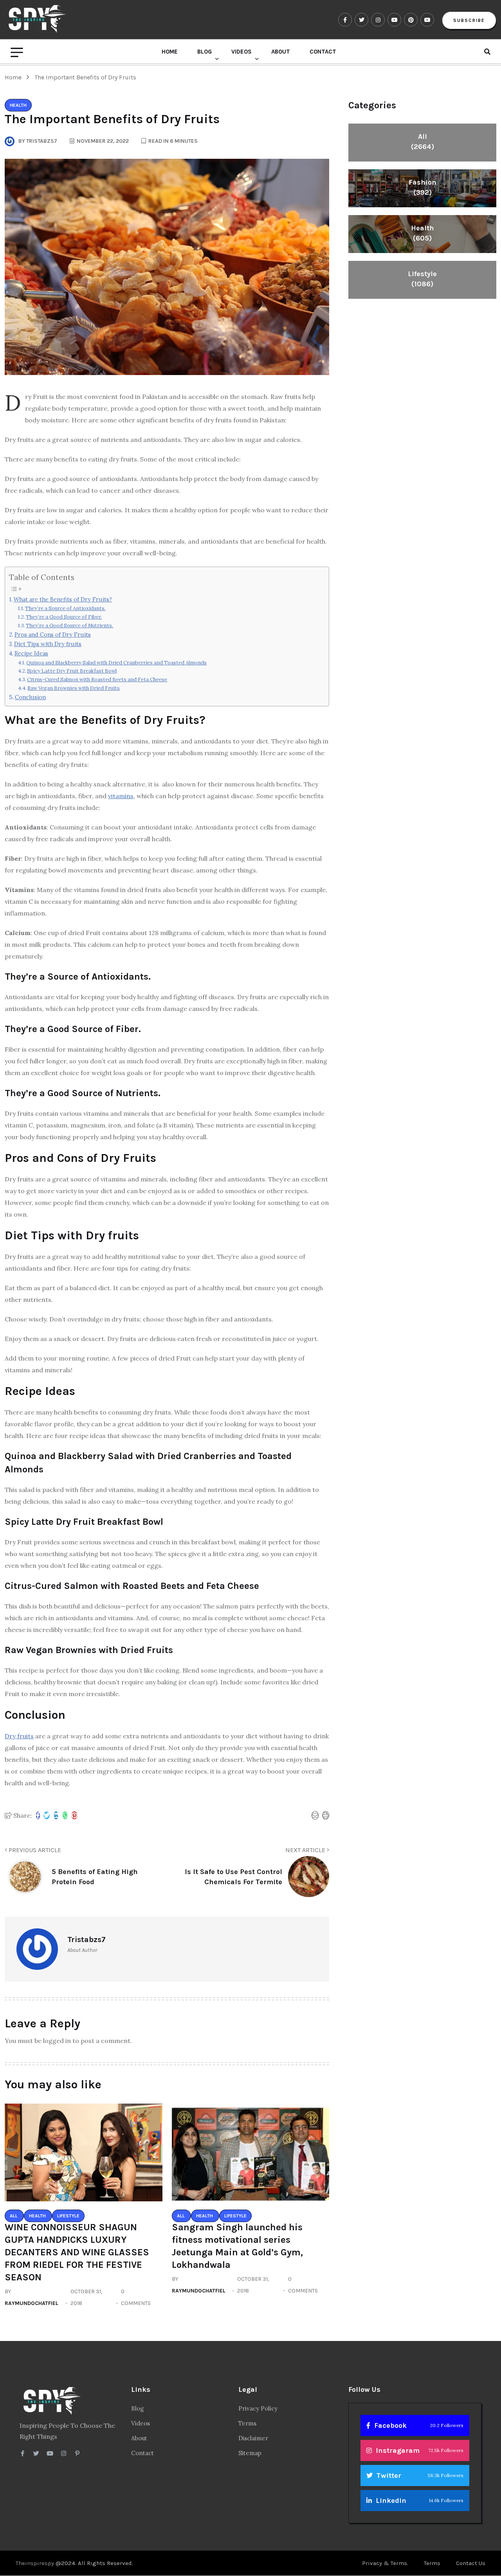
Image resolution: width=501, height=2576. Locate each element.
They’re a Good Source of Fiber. (64, 617)
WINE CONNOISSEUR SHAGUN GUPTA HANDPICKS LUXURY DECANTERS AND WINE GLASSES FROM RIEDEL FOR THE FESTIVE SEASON (77, 2252)
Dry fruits (19, 1736)
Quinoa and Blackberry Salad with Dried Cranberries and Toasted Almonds (116, 663)
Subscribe (469, 20)
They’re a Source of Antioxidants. (65, 608)
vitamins (121, 796)
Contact (323, 52)
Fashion (423, 187)
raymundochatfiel (32, 2303)
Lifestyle (422, 279)
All (423, 142)
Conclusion (30, 697)
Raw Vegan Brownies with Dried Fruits (74, 688)
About (281, 52)
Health (423, 233)
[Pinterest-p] (77, 2453)
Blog (205, 52)
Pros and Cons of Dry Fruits (53, 635)
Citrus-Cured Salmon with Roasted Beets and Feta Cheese (97, 679)
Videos (241, 52)
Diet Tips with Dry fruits (48, 644)
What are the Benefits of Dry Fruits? (63, 599)
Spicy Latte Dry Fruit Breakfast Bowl (72, 671)
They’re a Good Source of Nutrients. (69, 626)
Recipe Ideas (31, 653)
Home (170, 52)
